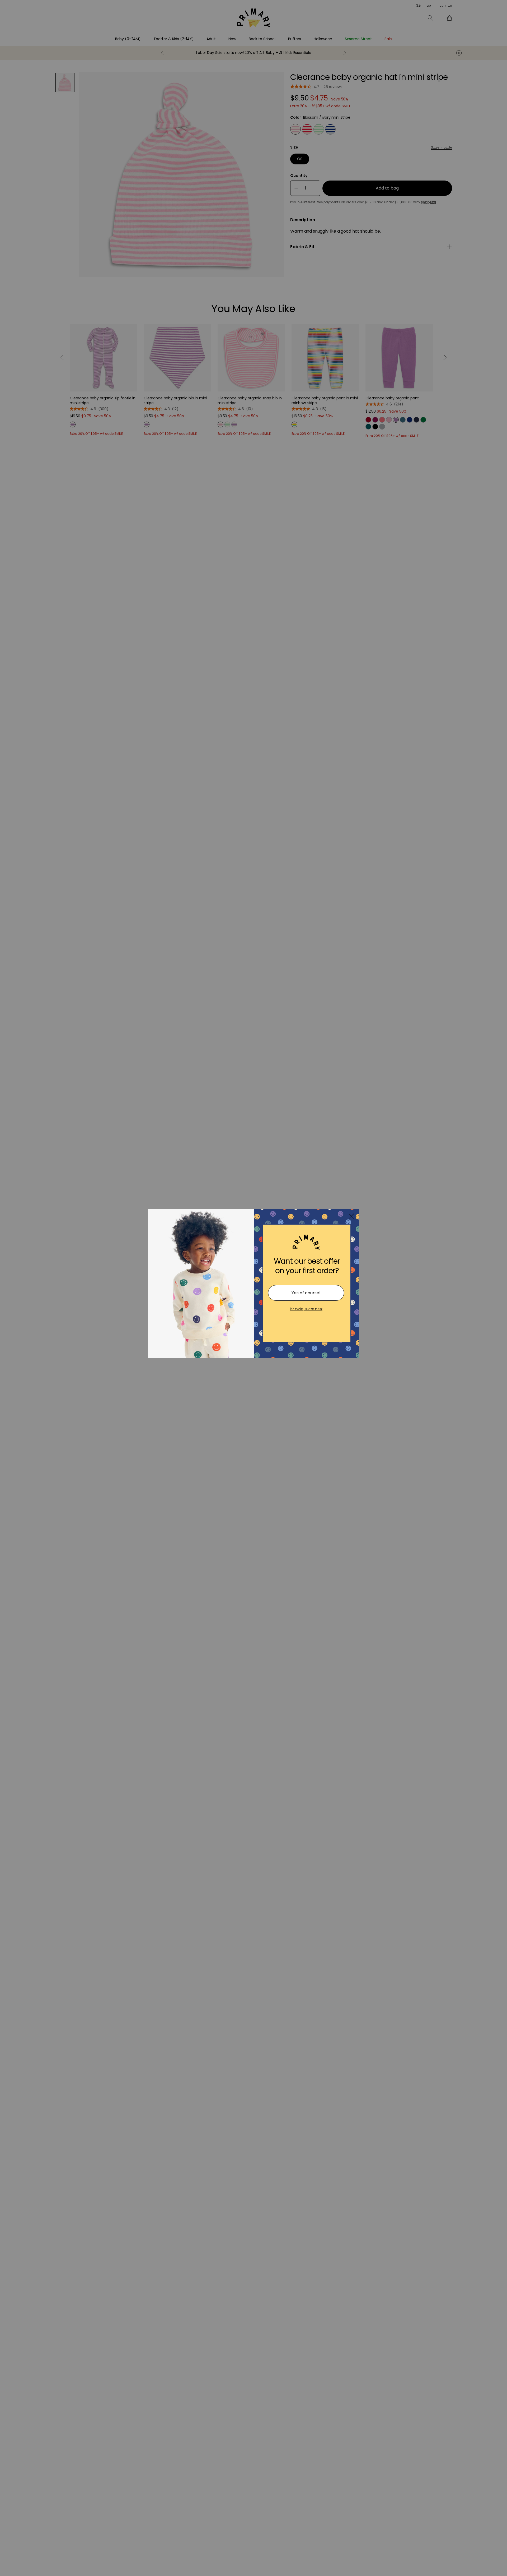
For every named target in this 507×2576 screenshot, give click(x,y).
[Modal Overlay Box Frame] (253, 1288)
